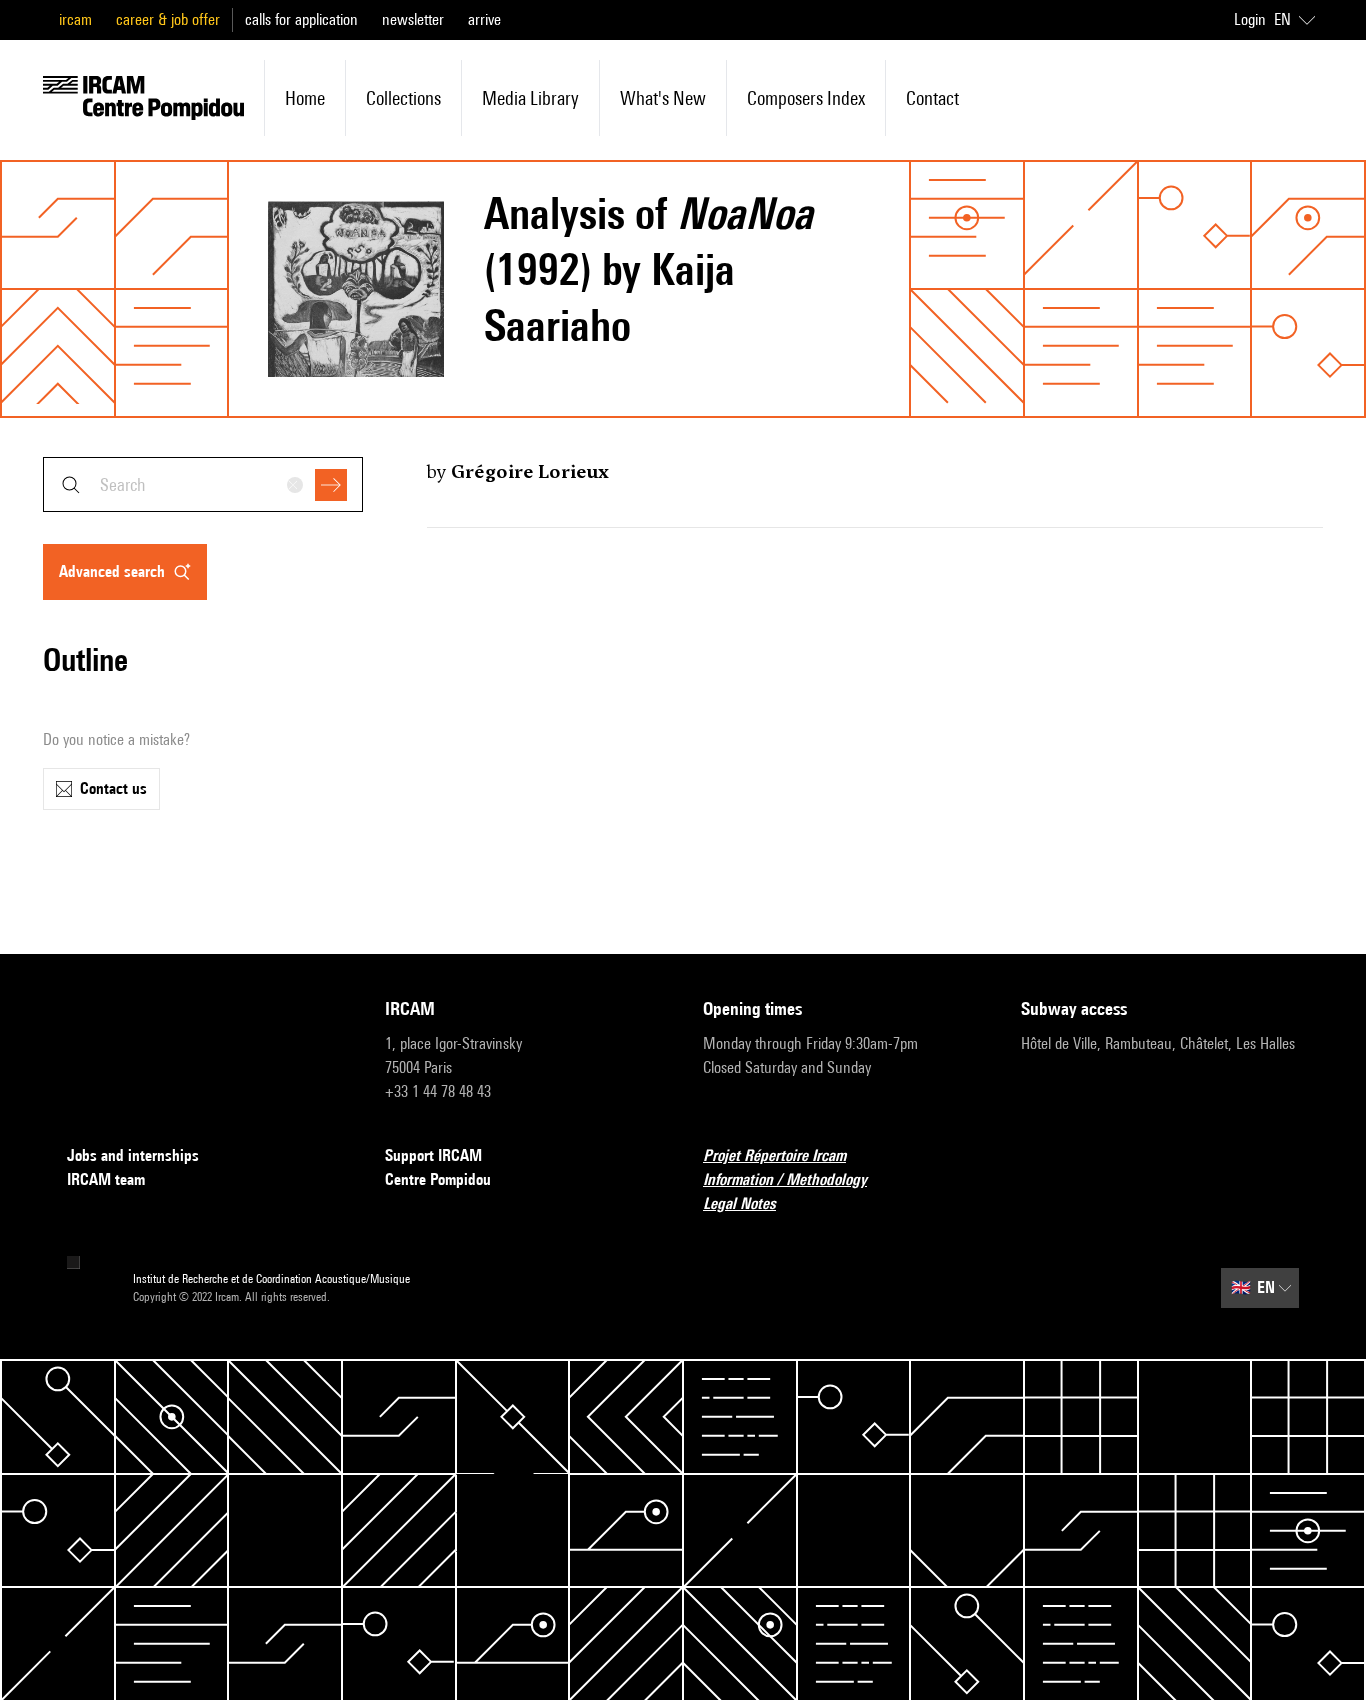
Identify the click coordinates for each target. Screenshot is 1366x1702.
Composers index (806, 98)
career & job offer (168, 19)
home (305, 98)
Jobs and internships (133, 1155)
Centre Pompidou (438, 1179)
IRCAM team (106, 1179)
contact (932, 98)
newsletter (413, 19)
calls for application (301, 19)
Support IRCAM (433, 1155)
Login (1250, 19)
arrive (484, 19)
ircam (75, 19)
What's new (663, 98)
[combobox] (203, 484)
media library (530, 98)
